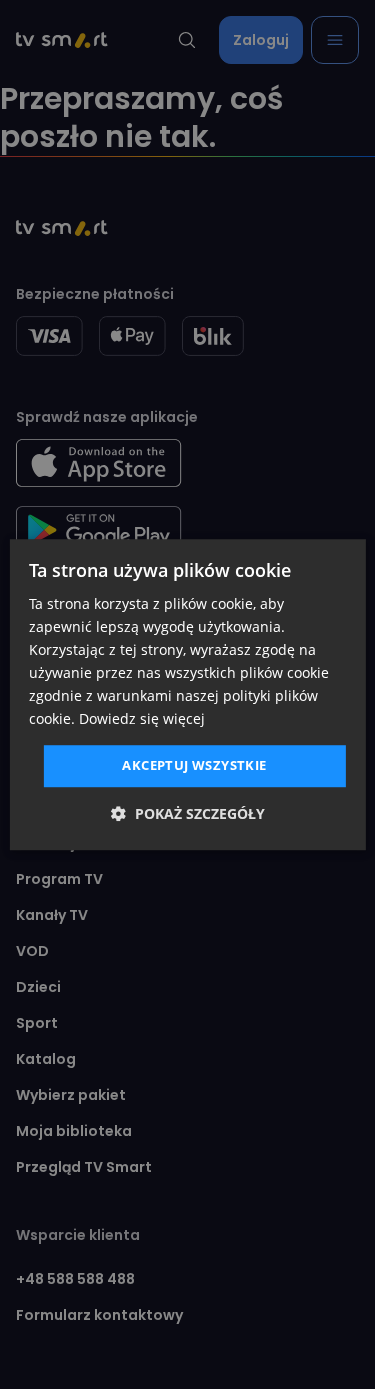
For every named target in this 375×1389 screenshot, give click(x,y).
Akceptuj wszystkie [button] (194, 766)
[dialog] (187, 695)
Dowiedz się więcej (142, 719)
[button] (188, 813)
